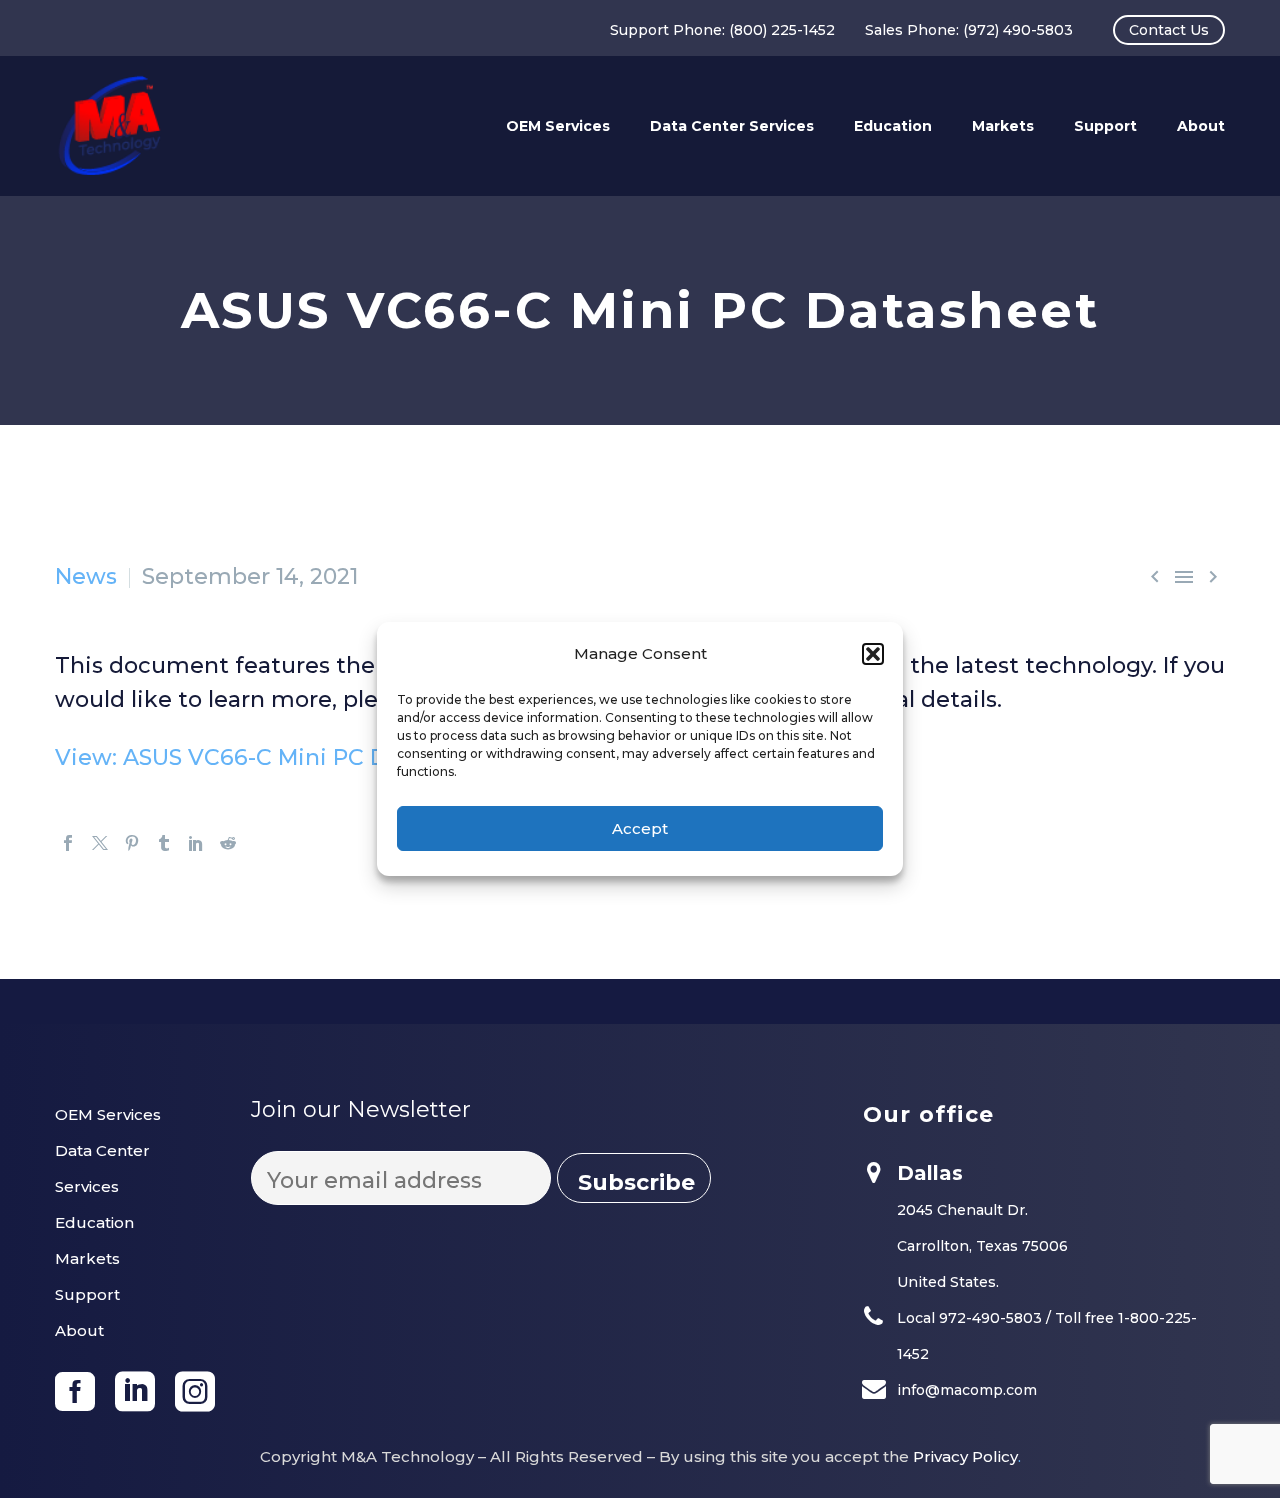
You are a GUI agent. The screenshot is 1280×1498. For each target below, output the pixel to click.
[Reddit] (228, 843)
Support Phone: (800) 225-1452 (722, 30)
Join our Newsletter (361, 1109)
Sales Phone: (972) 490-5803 (969, 30)
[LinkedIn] (196, 843)
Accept (640, 828)
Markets (1003, 126)
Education (893, 126)
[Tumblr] (164, 843)
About (1201, 126)
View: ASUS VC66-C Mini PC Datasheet (271, 757)
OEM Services (558, 126)
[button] (873, 654)
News (86, 576)
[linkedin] (135, 1392)
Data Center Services (732, 126)
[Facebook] (68, 843)
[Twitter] (100, 843)
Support (1105, 126)
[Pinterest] (132, 843)
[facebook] (75, 1392)
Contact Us (1169, 30)
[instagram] (195, 1392)
